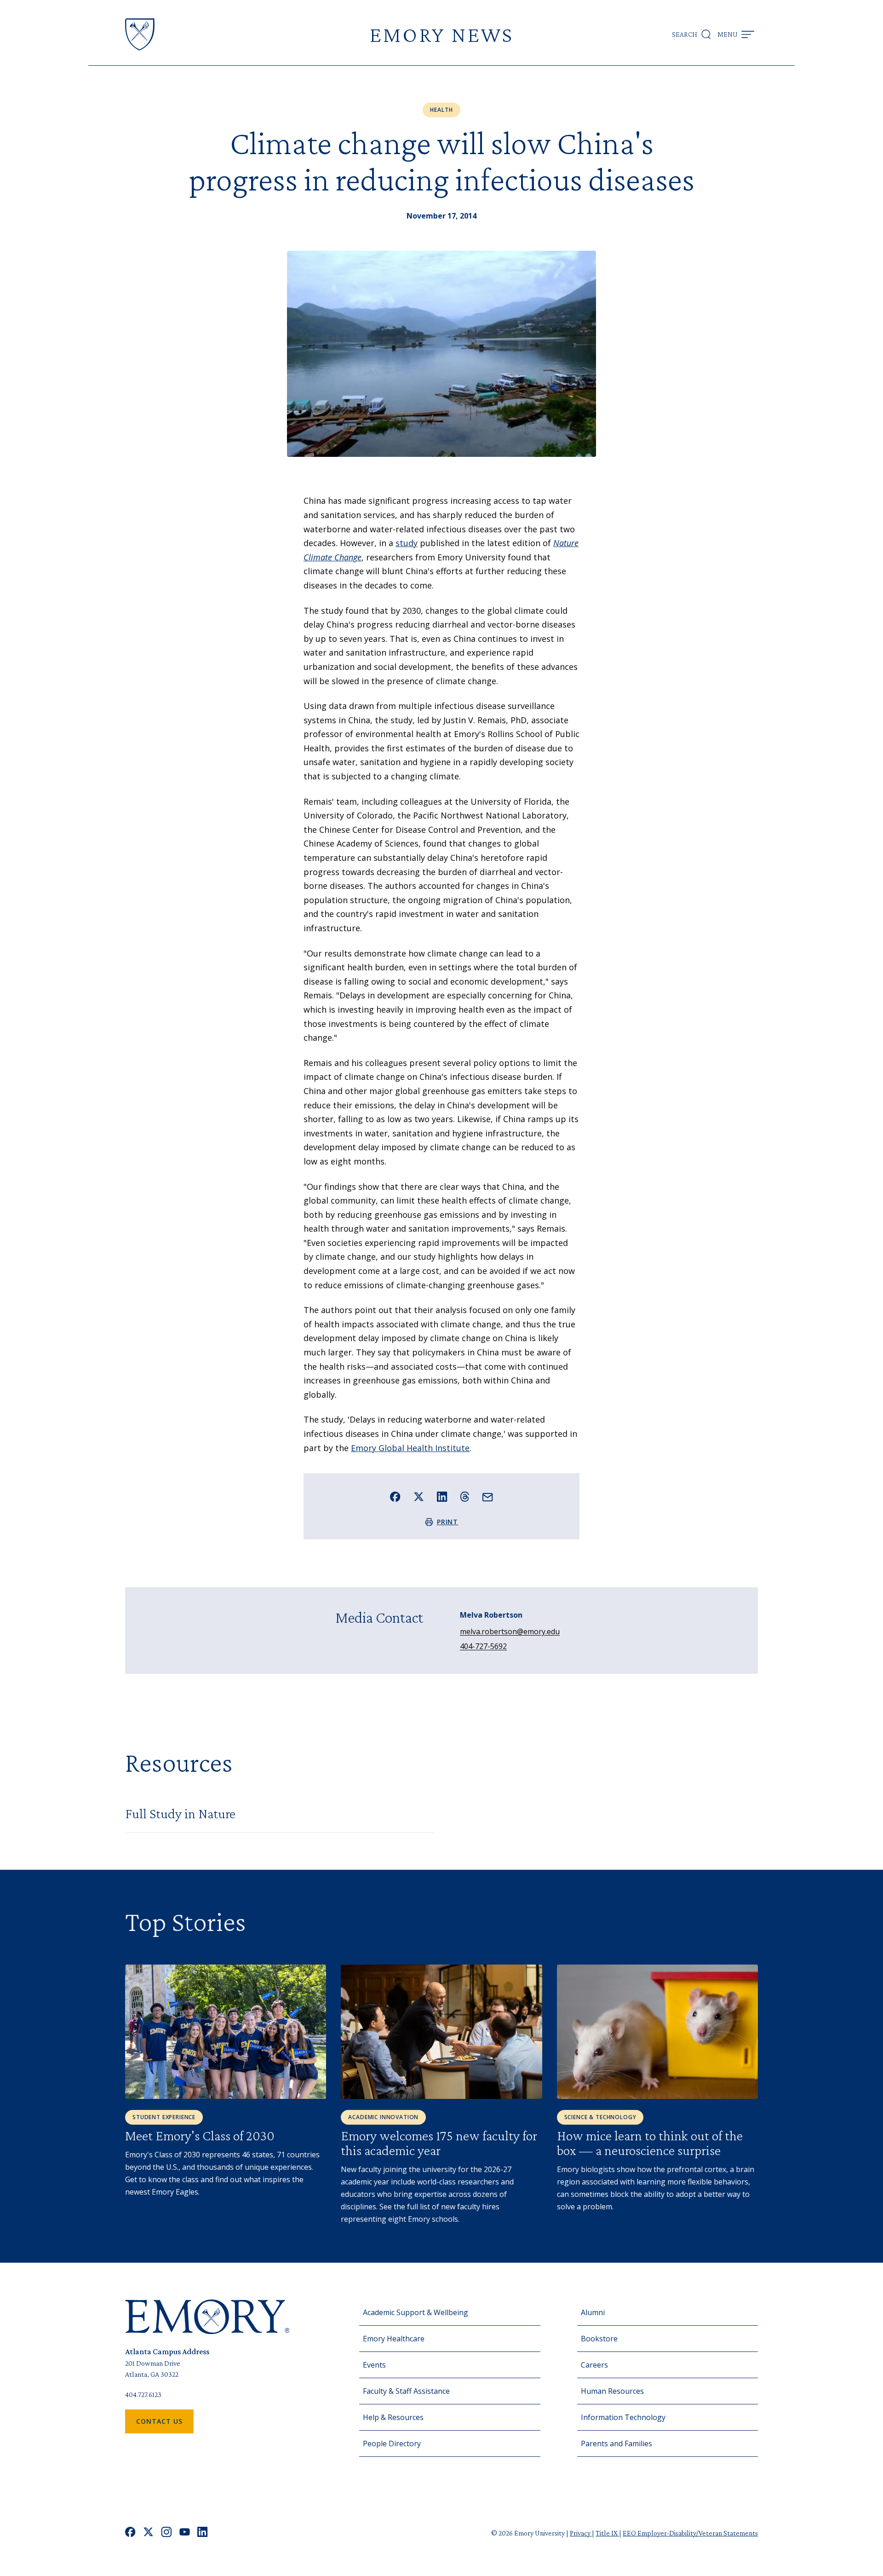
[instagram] (166, 2533)
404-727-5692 (483, 1646)
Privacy (581, 2533)
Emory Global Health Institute (410, 1448)
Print (448, 1522)
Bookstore (599, 2339)
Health (441, 110)
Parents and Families (616, 2443)
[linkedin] (203, 2533)
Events (374, 2365)
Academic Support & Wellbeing (416, 2312)
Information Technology (623, 2417)
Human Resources (612, 2391)
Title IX (607, 2533)
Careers (594, 2365)
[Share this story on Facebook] (395, 1497)
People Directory (392, 2443)
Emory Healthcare (394, 2339)
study (407, 543)
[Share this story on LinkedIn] (442, 1497)
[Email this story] (488, 1497)
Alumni (593, 2312)
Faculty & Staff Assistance (406, 2391)
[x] (148, 2533)
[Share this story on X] (419, 1497)
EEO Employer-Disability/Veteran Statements (690, 2533)
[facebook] (130, 2533)
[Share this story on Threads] (465, 1497)
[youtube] (185, 2533)
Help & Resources (393, 2417)
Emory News (441, 34)
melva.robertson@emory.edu (510, 1631)
